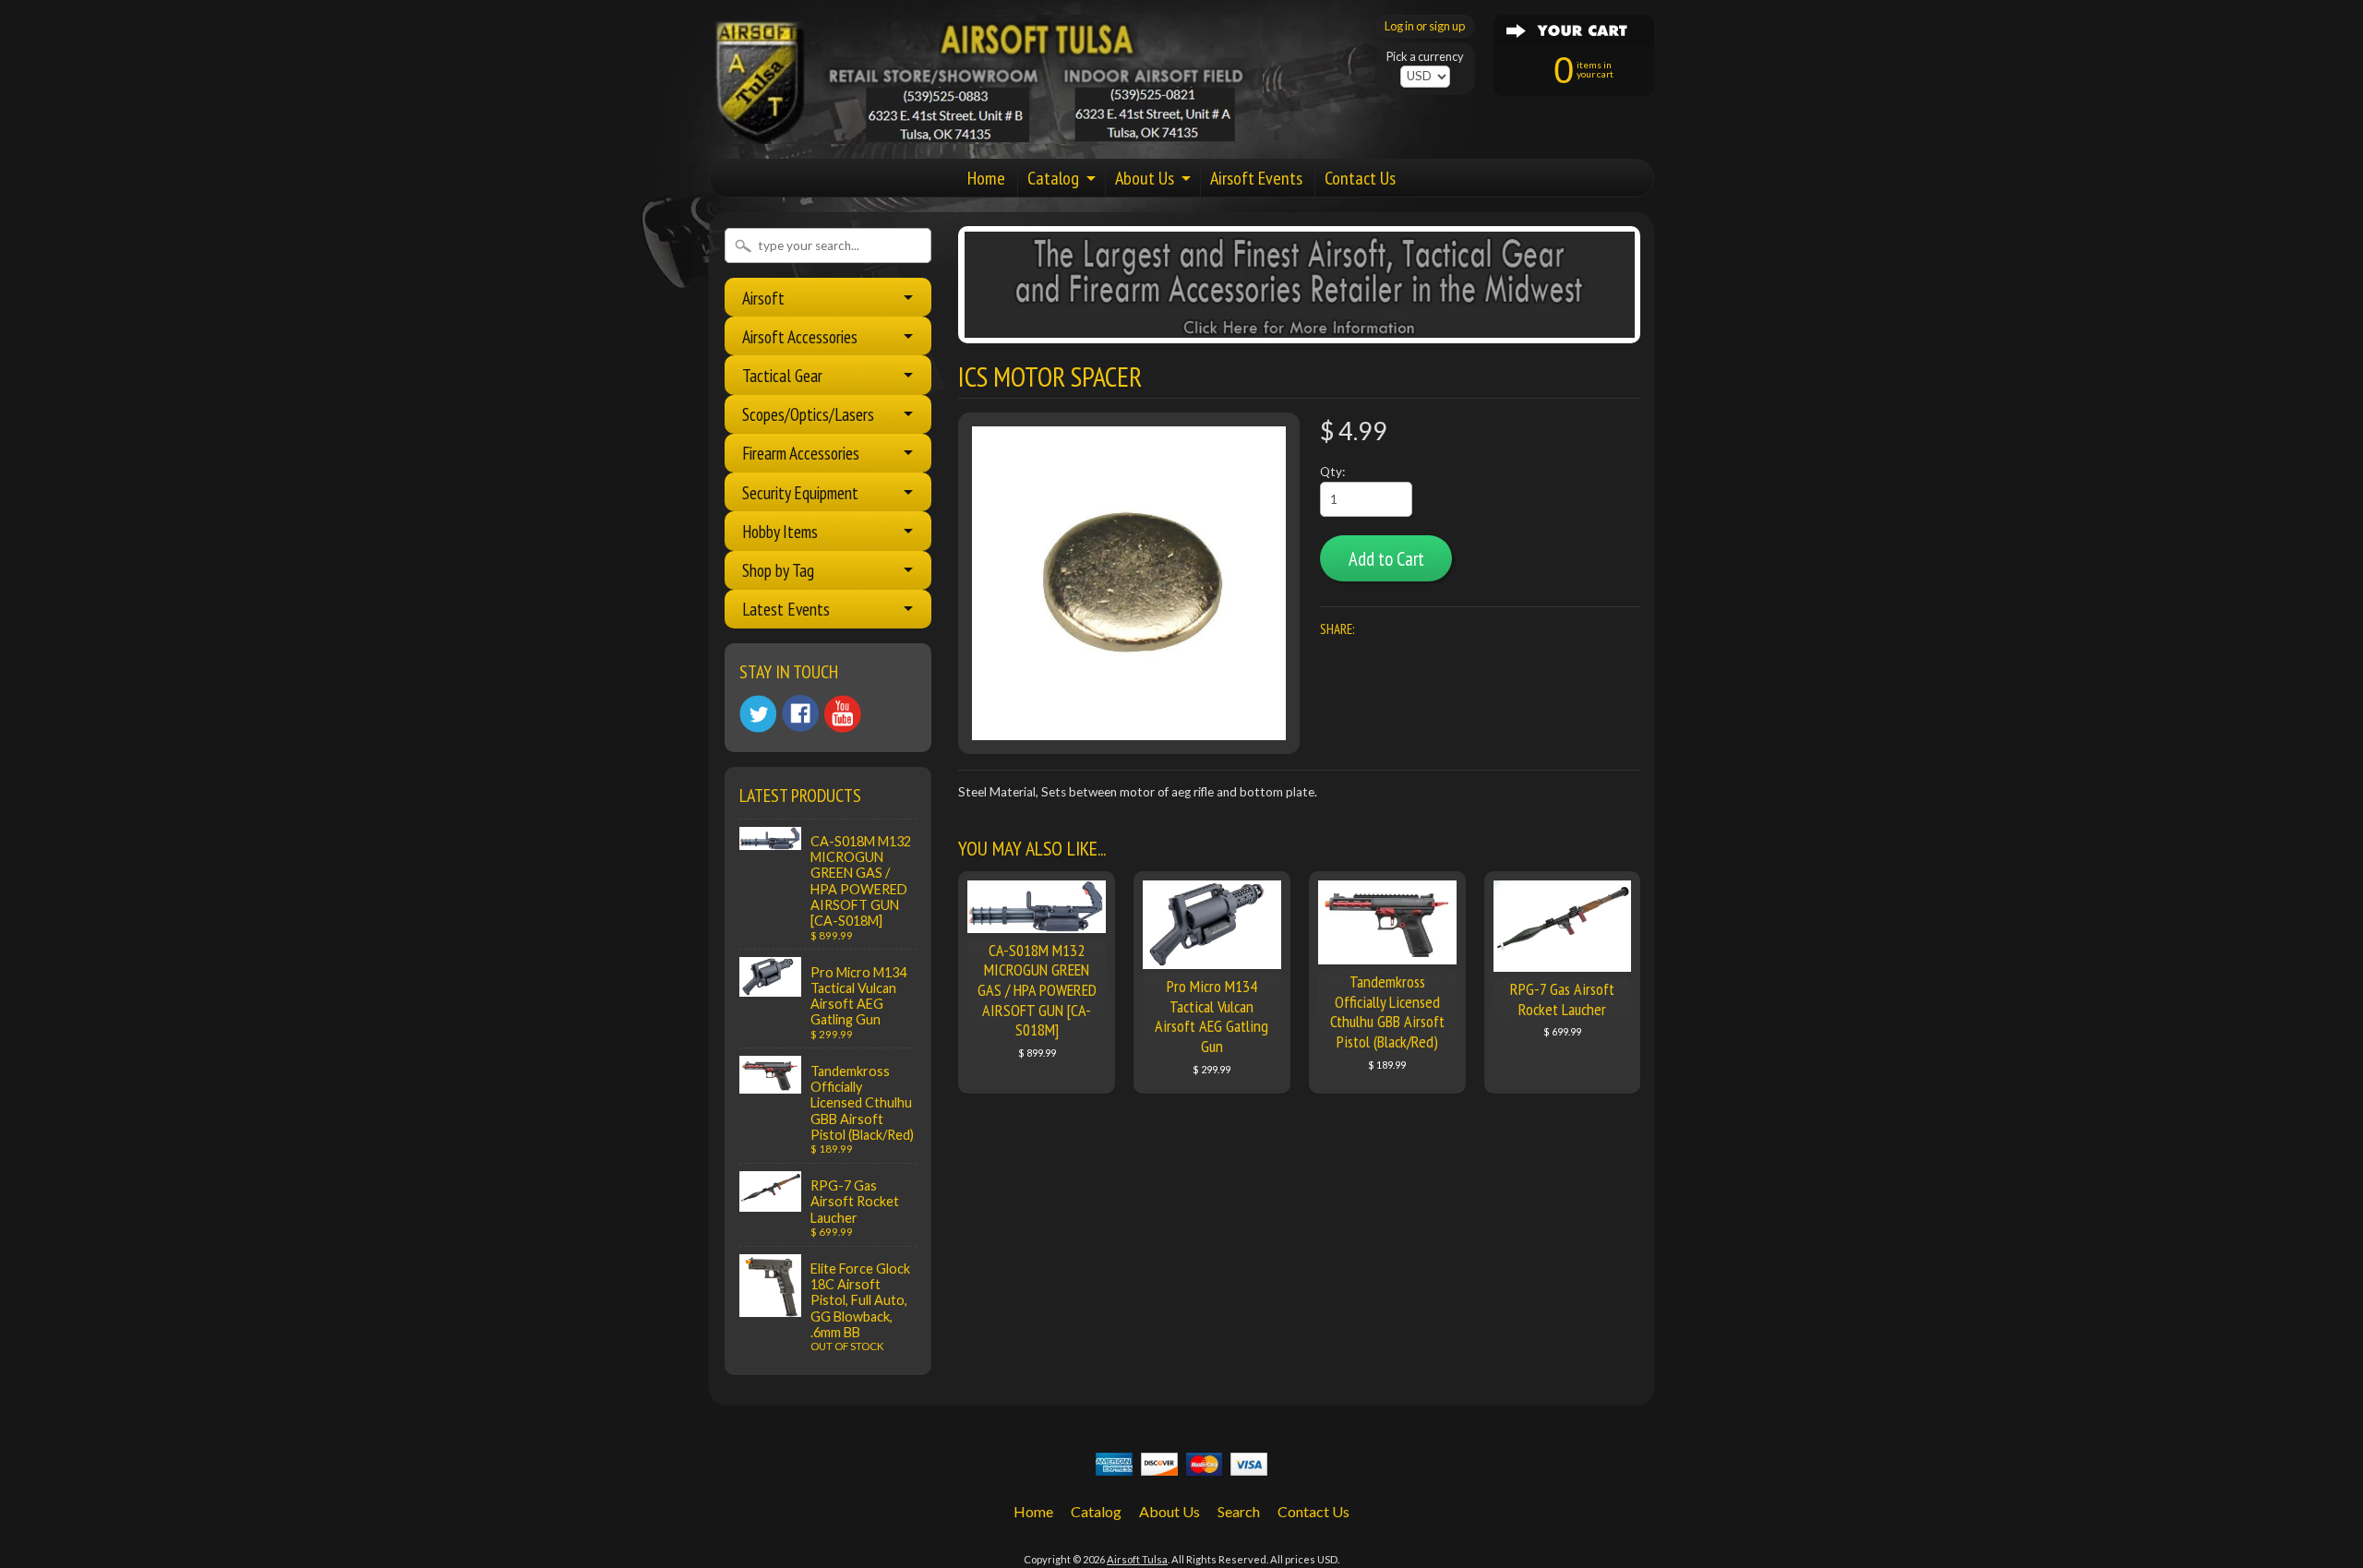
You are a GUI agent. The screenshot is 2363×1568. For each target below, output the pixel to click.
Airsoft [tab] (763, 298)
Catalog (1053, 178)
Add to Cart (1386, 559)
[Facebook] (800, 713)
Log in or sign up (1425, 26)
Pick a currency (1425, 57)
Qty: (1332, 472)
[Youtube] (843, 714)
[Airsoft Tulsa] (986, 133)
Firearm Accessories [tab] (801, 453)
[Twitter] (758, 714)
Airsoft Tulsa (1137, 1559)
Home (986, 178)
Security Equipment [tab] (800, 492)
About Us (1145, 178)
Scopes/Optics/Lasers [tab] (808, 414)
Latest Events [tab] (786, 609)
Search (1239, 1511)
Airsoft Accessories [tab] (800, 336)
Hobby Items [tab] (780, 531)
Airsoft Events (1256, 178)
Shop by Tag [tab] (778, 570)
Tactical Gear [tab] (782, 375)
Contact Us (1360, 178)
